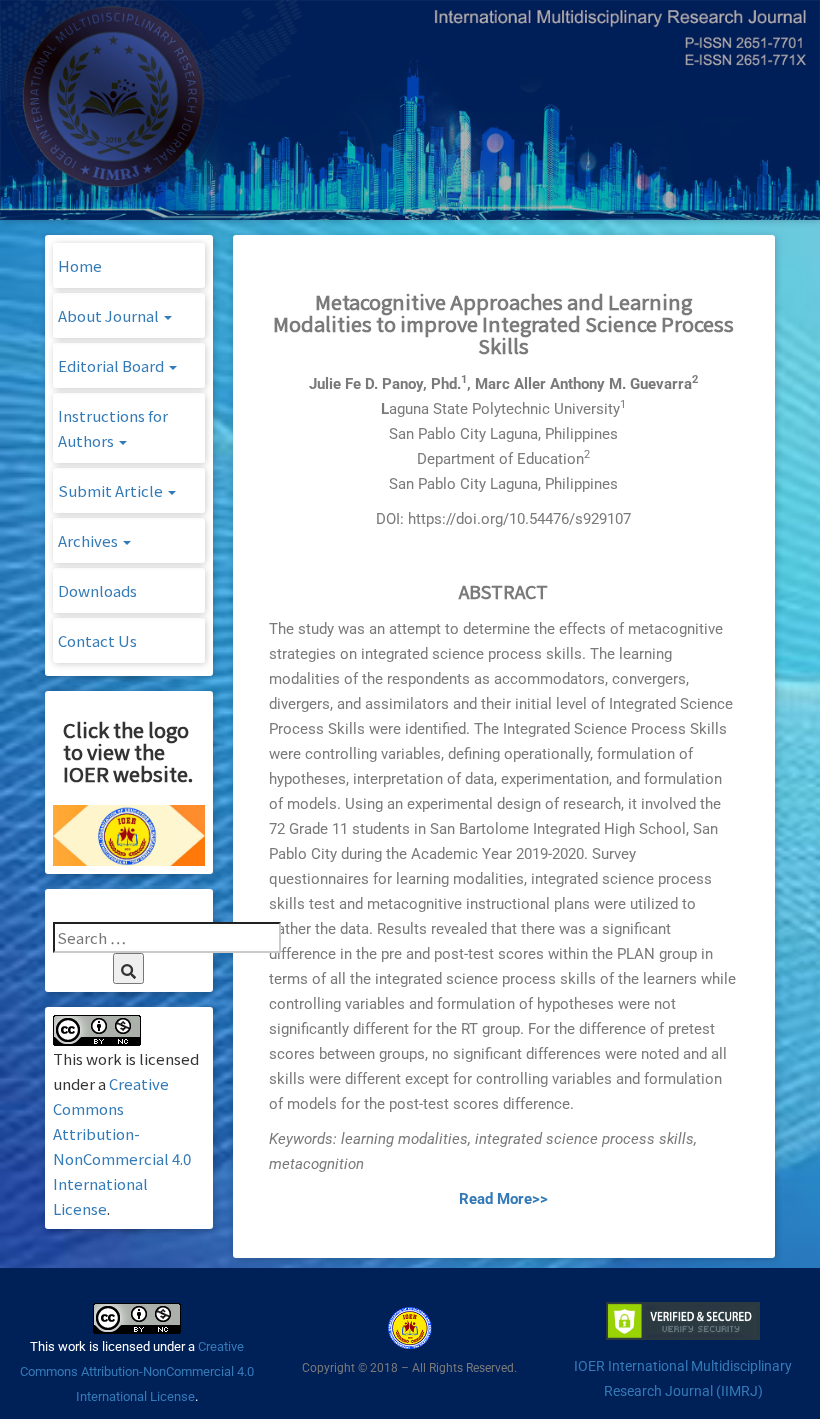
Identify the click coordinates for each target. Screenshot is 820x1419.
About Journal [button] (110, 315)
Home (80, 265)
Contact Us (97, 640)
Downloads (97, 590)
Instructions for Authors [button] (113, 428)
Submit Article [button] (112, 490)
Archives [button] (89, 540)
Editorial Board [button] (112, 365)
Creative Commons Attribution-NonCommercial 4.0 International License (137, 1371)
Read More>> (503, 1199)
